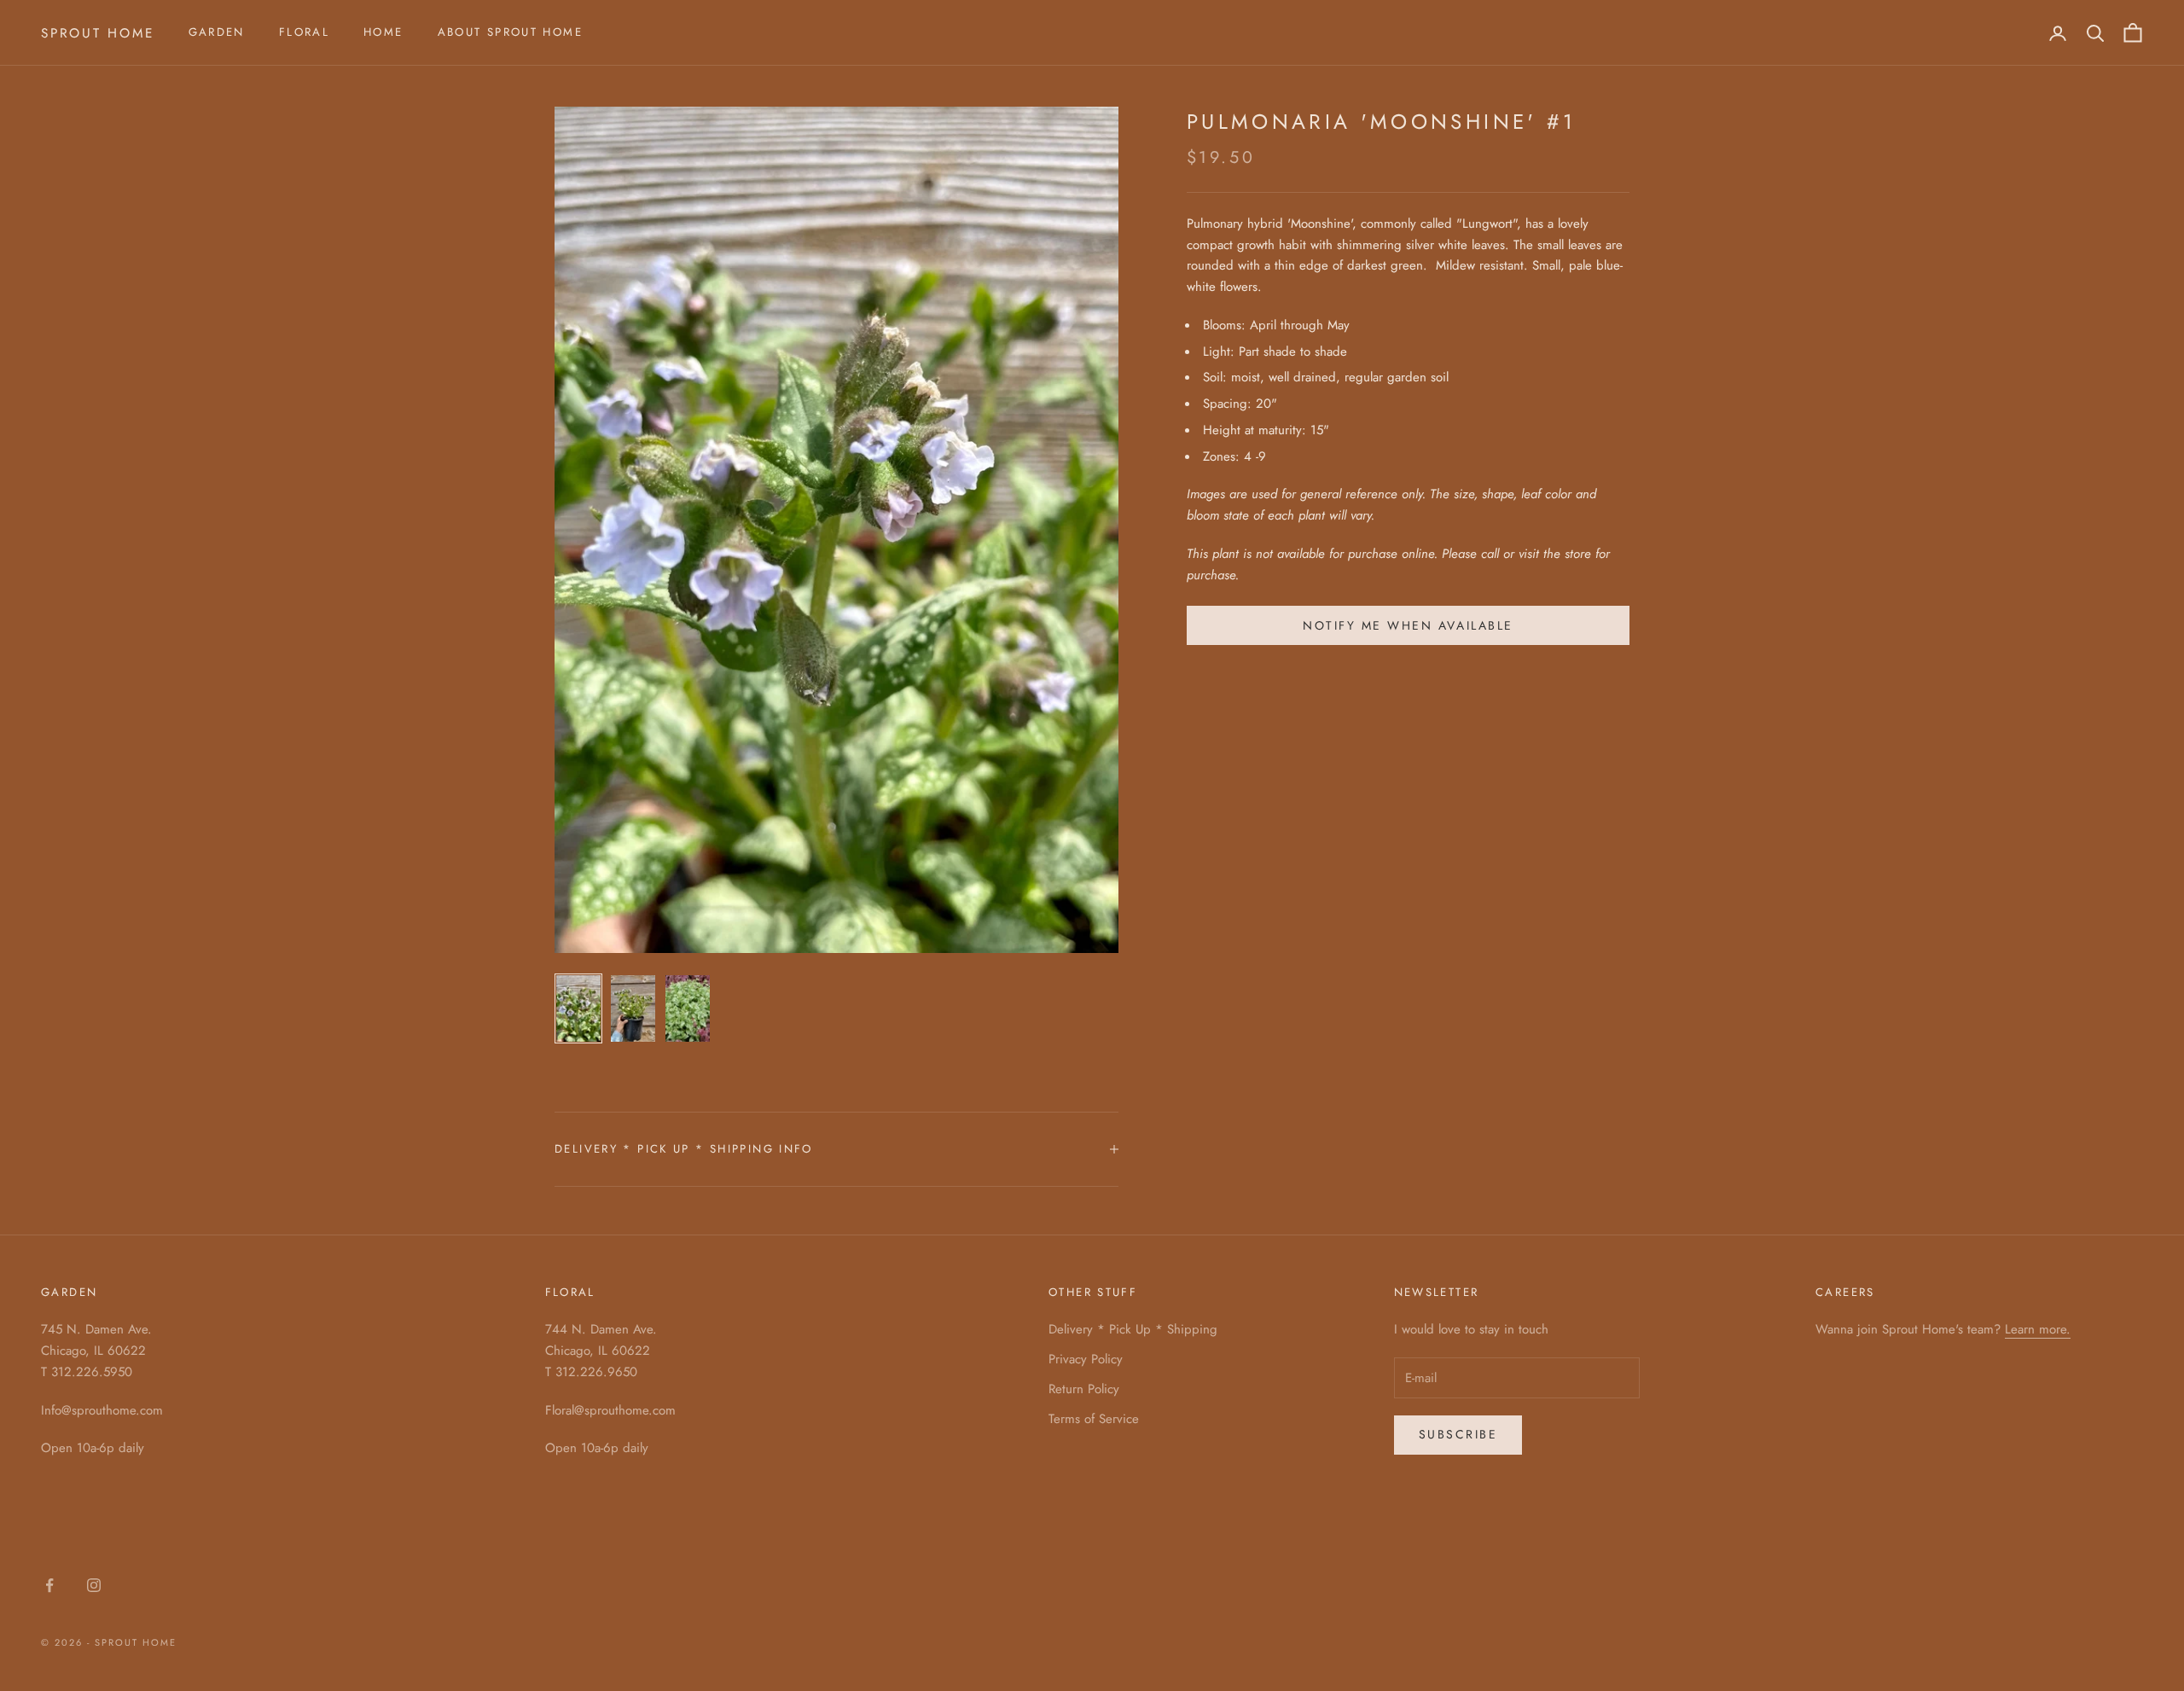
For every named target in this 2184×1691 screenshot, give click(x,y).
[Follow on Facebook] (49, 1585)
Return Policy (1084, 1389)
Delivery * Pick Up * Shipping (1133, 1329)
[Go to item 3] (688, 1008)
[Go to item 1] (578, 1008)
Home (383, 32)
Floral (304, 32)
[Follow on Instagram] (94, 1585)
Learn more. (2038, 1329)
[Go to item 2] (633, 1008)
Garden (217, 32)
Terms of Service (1094, 1419)
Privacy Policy (1086, 1359)
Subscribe (1458, 1434)
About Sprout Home (510, 32)
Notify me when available (1408, 625)
